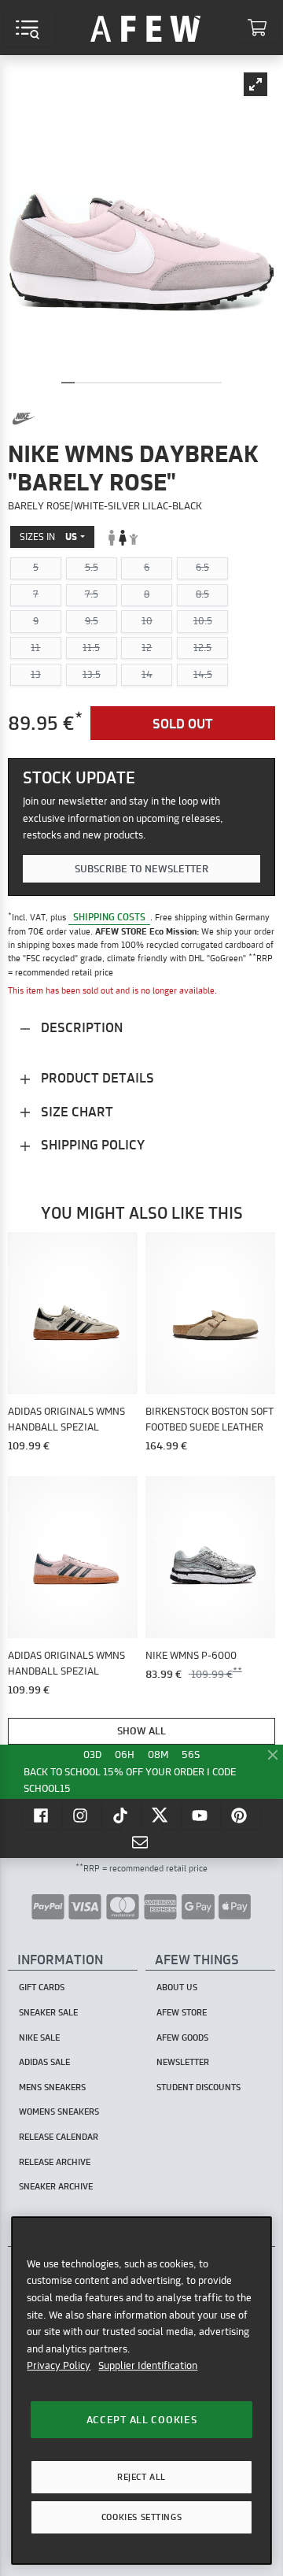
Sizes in (48, 537)
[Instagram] (82, 1815)
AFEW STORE (145, 28)
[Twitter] (162, 1815)
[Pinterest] (241, 1815)
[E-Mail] (141, 1841)
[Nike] (24, 419)
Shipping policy (91, 1144)
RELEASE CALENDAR (59, 2137)
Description (80, 1027)
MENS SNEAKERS (52, 2087)
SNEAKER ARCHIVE (56, 2186)
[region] (141, 2391)
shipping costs (109, 917)
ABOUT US (177, 1987)
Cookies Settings (141, 2517)
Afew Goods (182, 2037)
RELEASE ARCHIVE (55, 2162)
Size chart (75, 1111)
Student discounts (198, 2087)
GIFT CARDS (42, 1987)
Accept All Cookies (142, 2419)
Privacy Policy (59, 2365)
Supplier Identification (148, 2365)
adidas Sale (44, 2062)
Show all (141, 1730)
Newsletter (183, 2062)
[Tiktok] (122, 1815)
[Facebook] (42, 1815)
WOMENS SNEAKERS (59, 2112)
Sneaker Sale (48, 2012)
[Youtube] (201, 1815)
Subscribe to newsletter (141, 868)
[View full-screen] (255, 84)
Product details (96, 1077)
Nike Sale (39, 2037)
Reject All (141, 2477)
